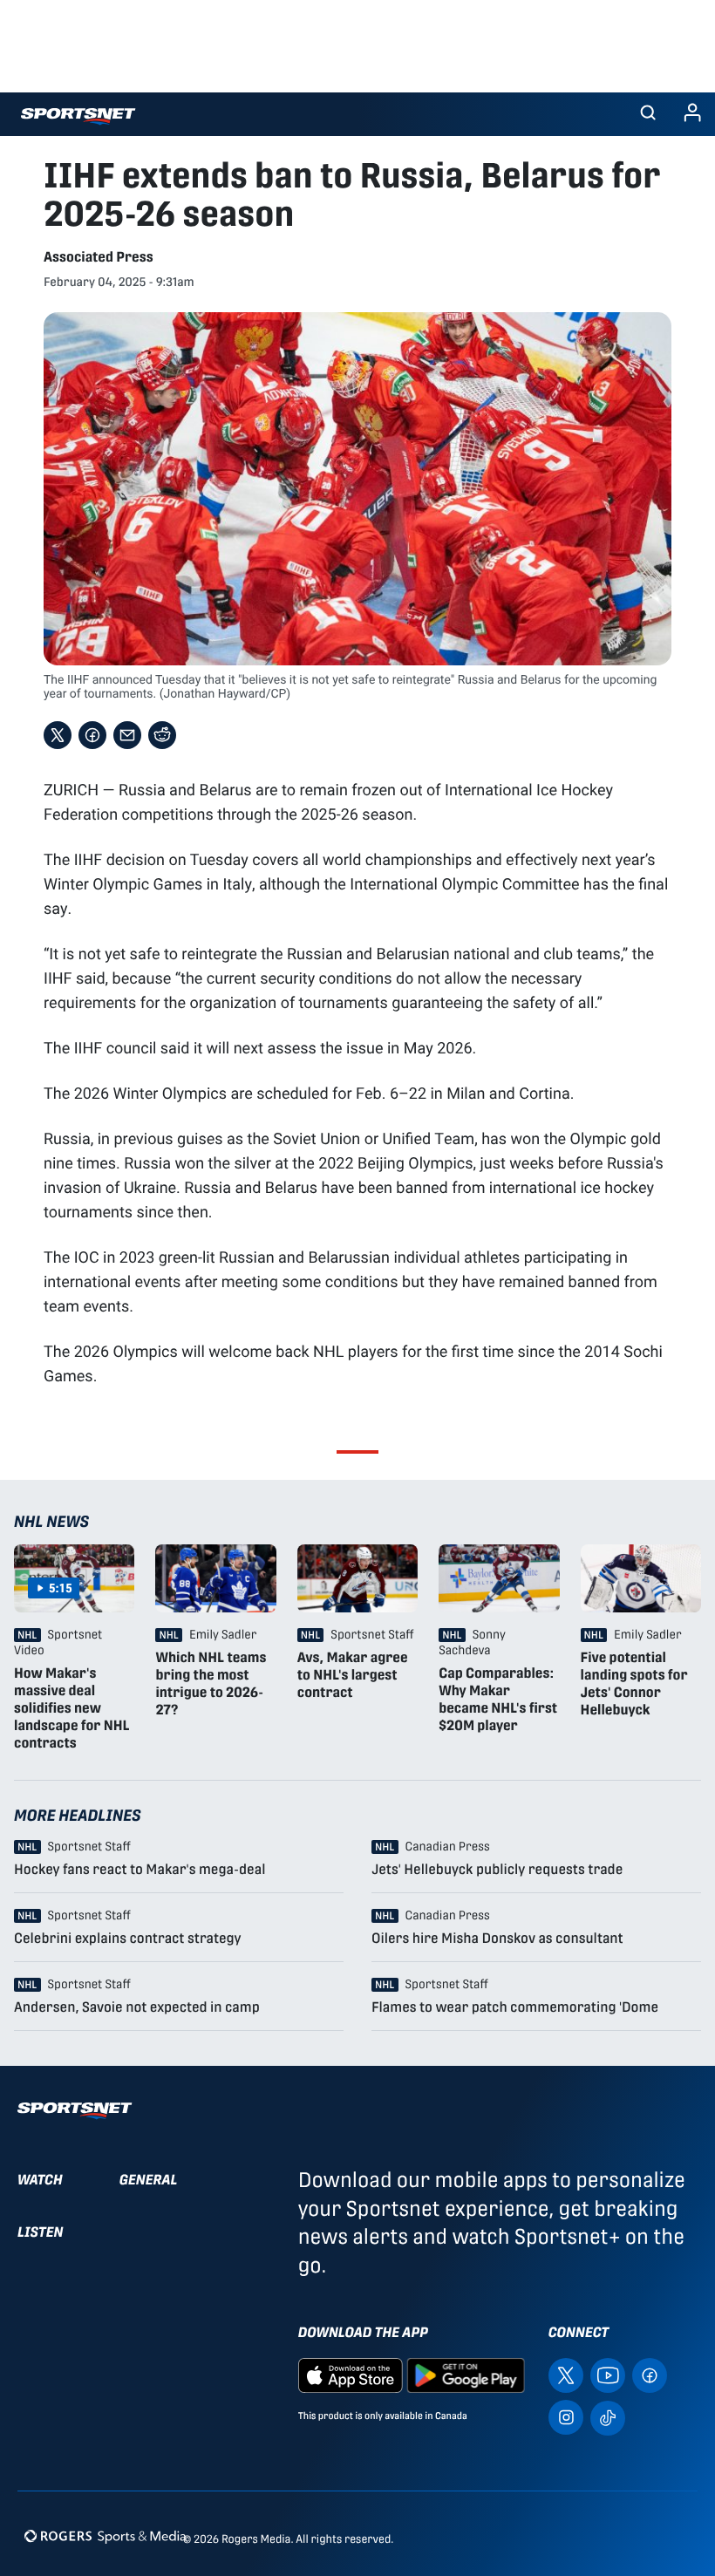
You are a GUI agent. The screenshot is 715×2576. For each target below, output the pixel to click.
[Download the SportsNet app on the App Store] (351, 2375)
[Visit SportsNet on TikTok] (608, 2417)
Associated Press (99, 257)
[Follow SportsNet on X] (566, 2375)
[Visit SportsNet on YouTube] (608, 2375)
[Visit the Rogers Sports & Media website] (105, 2535)
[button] (648, 114)
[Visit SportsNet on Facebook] (650, 2375)
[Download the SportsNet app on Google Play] (466, 2375)
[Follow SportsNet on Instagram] (566, 2417)
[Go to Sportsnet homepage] (78, 116)
